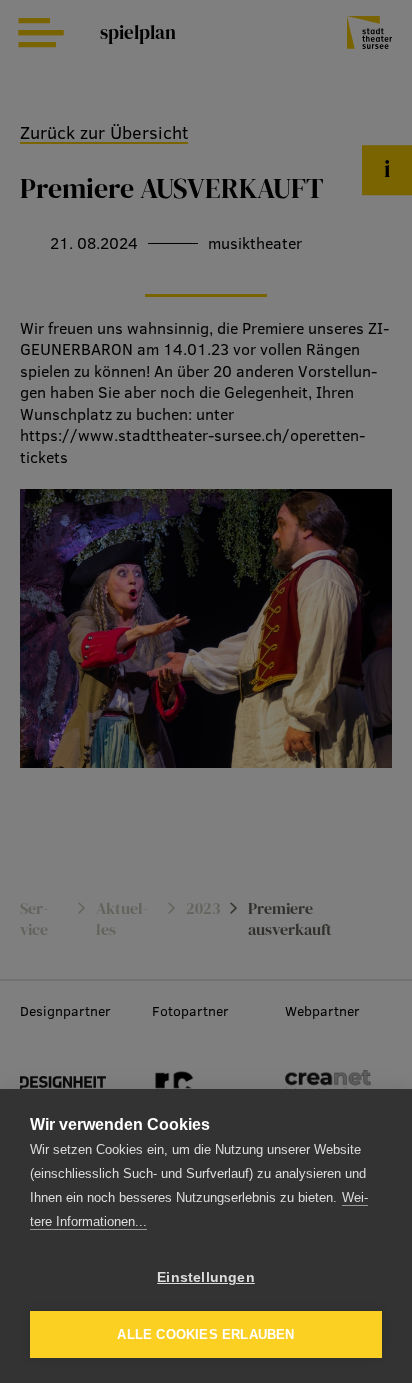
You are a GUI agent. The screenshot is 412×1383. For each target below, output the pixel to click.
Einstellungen (206, 1277)
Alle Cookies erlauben (205, 1334)
